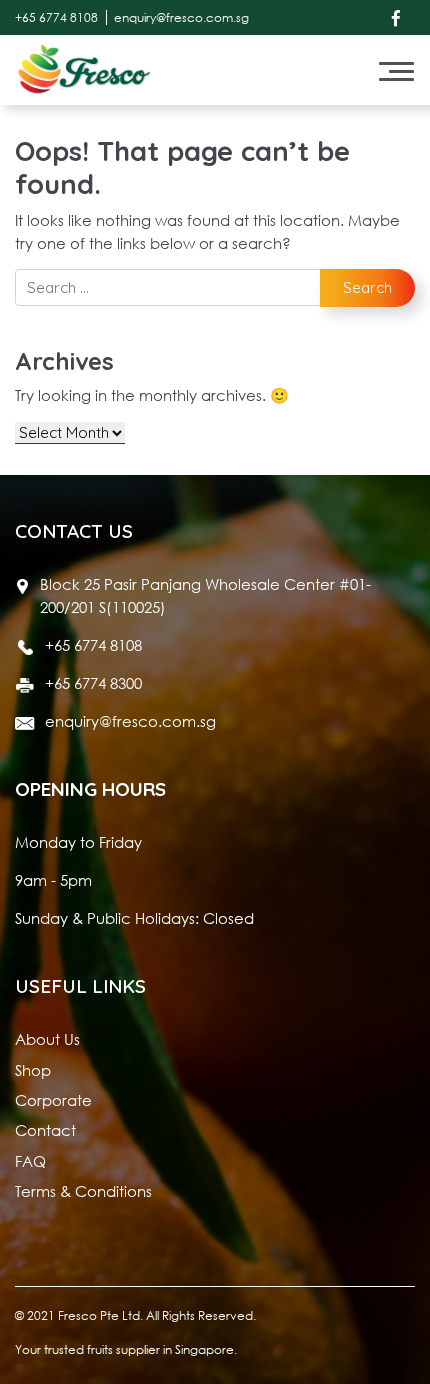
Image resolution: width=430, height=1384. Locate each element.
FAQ (30, 1161)
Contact (45, 1130)
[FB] (396, 17)
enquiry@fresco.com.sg (181, 17)
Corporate (53, 1100)
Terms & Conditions (83, 1191)
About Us (47, 1039)
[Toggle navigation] (396, 70)
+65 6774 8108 (56, 17)
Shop (33, 1070)
